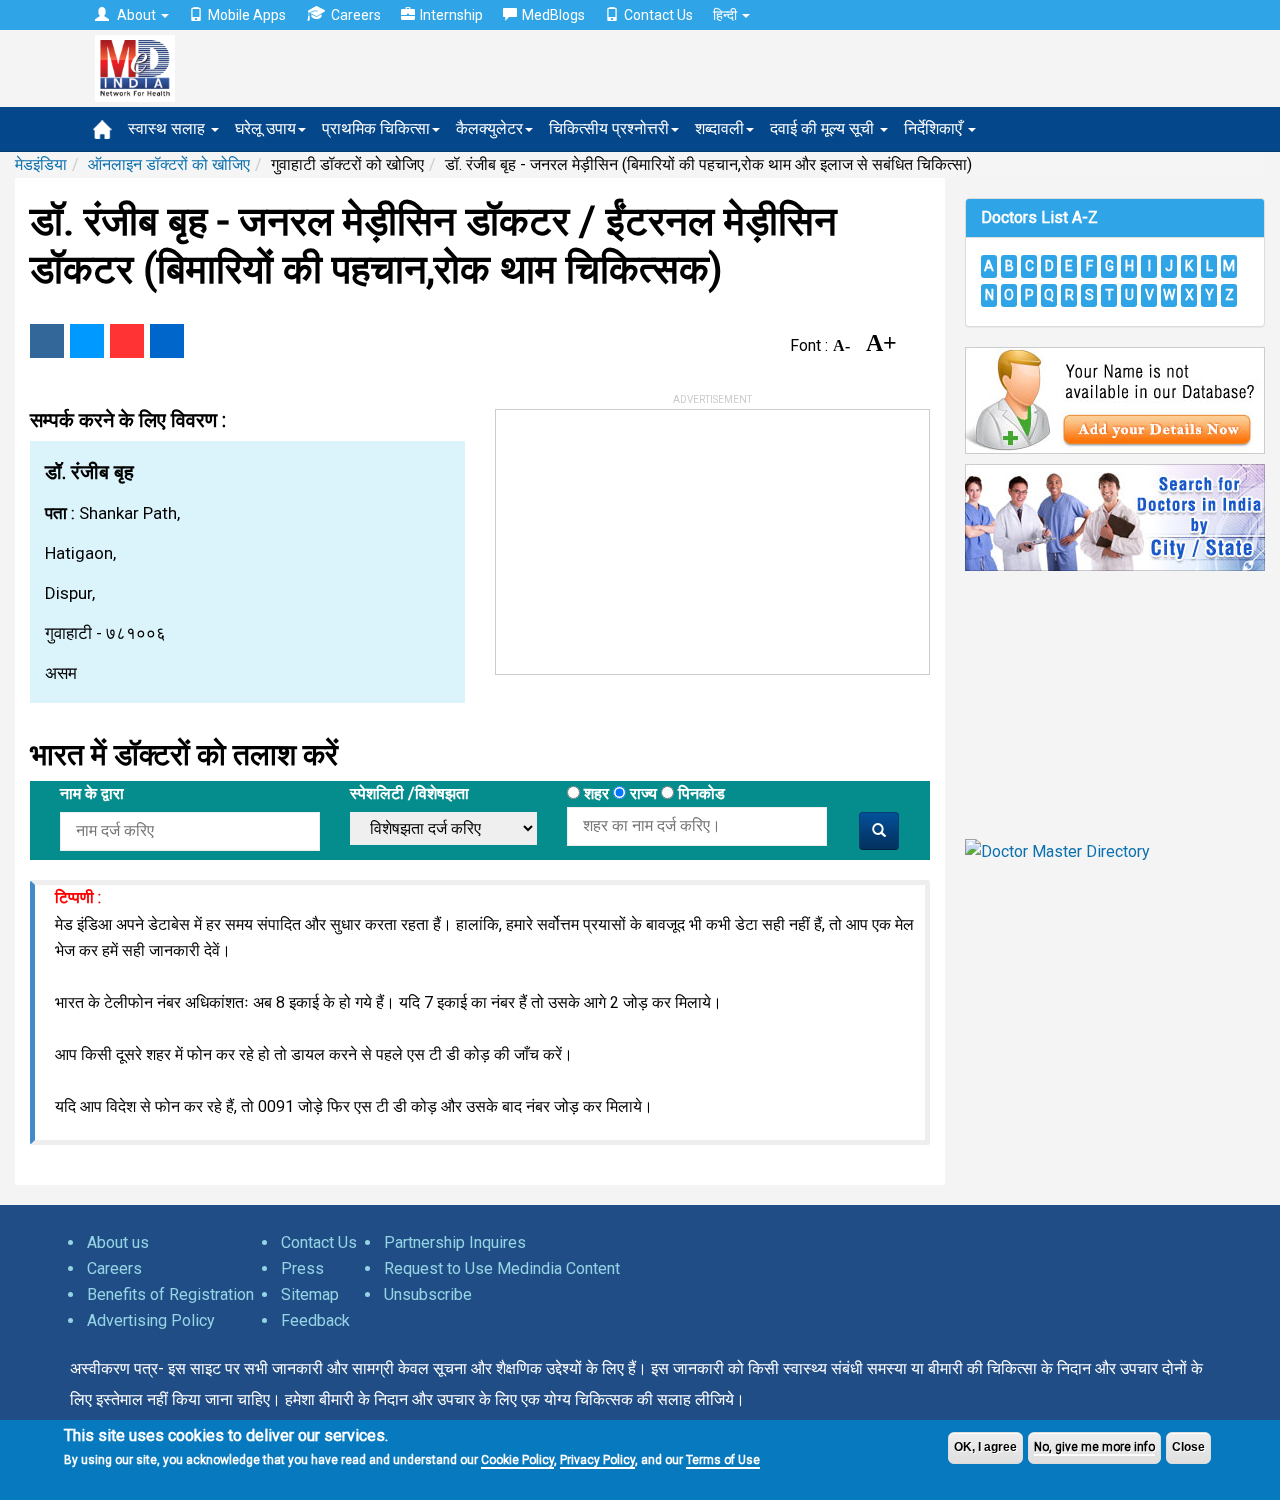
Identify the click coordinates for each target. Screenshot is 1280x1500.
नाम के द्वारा (92, 793)
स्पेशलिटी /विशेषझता (409, 793)
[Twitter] (87, 341)
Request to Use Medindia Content (502, 1268)
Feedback (315, 1320)
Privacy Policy (597, 1460)
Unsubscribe (428, 1294)
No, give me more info (1094, 1447)
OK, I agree (985, 1447)
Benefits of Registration (170, 1294)
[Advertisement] (646, 535)
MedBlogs (553, 15)
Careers (356, 15)
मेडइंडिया (41, 164)
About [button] (136, 15)
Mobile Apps (247, 15)
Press (302, 1268)
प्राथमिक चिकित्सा (376, 128)
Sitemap (310, 1294)
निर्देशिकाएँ (935, 128)
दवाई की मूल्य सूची (824, 128)
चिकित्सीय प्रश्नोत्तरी (609, 128)
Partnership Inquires (455, 1242)
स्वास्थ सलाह (168, 128)
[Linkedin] (167, 341)
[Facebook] (47, 341)
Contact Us (658, 15)
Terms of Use (723, 1460)
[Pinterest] (127, 341)
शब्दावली (719, 128)
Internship (451, 15)
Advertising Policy (151, 1320)
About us (118, 1242)
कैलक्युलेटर (489, 128)
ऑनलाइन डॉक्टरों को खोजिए (169, 164)
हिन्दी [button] (726, 15)
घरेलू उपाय (265, 128)
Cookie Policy (517, 1460)
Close (1188, 1447)
